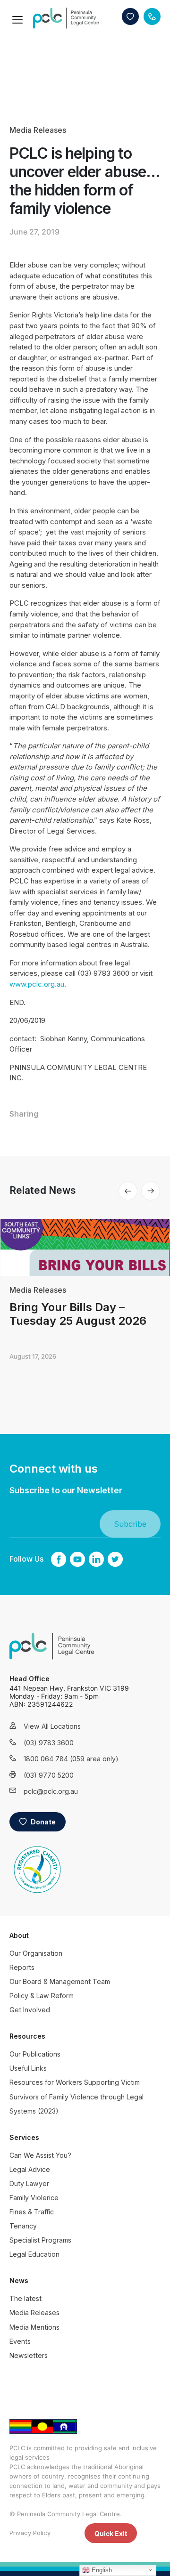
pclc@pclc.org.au (51, 1791)
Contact (152, 16)
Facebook (59, 1559)
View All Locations (52, 1726)
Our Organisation (36, 1953)
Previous (128, 1191)
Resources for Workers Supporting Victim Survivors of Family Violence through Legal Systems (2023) (76, 2096)
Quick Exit (111, 2533)
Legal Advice (30, 2169)
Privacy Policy (30, 2533)
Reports (22, 1967)
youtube (77, 1559)
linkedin (96, 1559)
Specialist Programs (40, 2240)
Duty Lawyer (29, 2183)
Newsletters (29, 2355)
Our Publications (35, 2054)
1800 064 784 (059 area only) (59, 1759)
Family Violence (34, 2198)
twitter (115, 1559)
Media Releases (38, 130)
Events (20, 2341)
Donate (130, 16)
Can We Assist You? (40, 2155)
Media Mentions (34, 2327)
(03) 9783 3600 (49, 1743)
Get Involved (30, 2010)
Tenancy (23, 2226)
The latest (25, 2298)
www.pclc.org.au (37, 984)
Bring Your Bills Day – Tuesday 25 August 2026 (78, 1314)
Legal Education (34, 2254)
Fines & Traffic (32, 2212)
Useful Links (28, 2068)
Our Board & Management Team (60, 1981)
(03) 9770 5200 (49, 1775)
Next (151, 1191)
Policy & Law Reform (42, 1996)
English (101, 2570)
